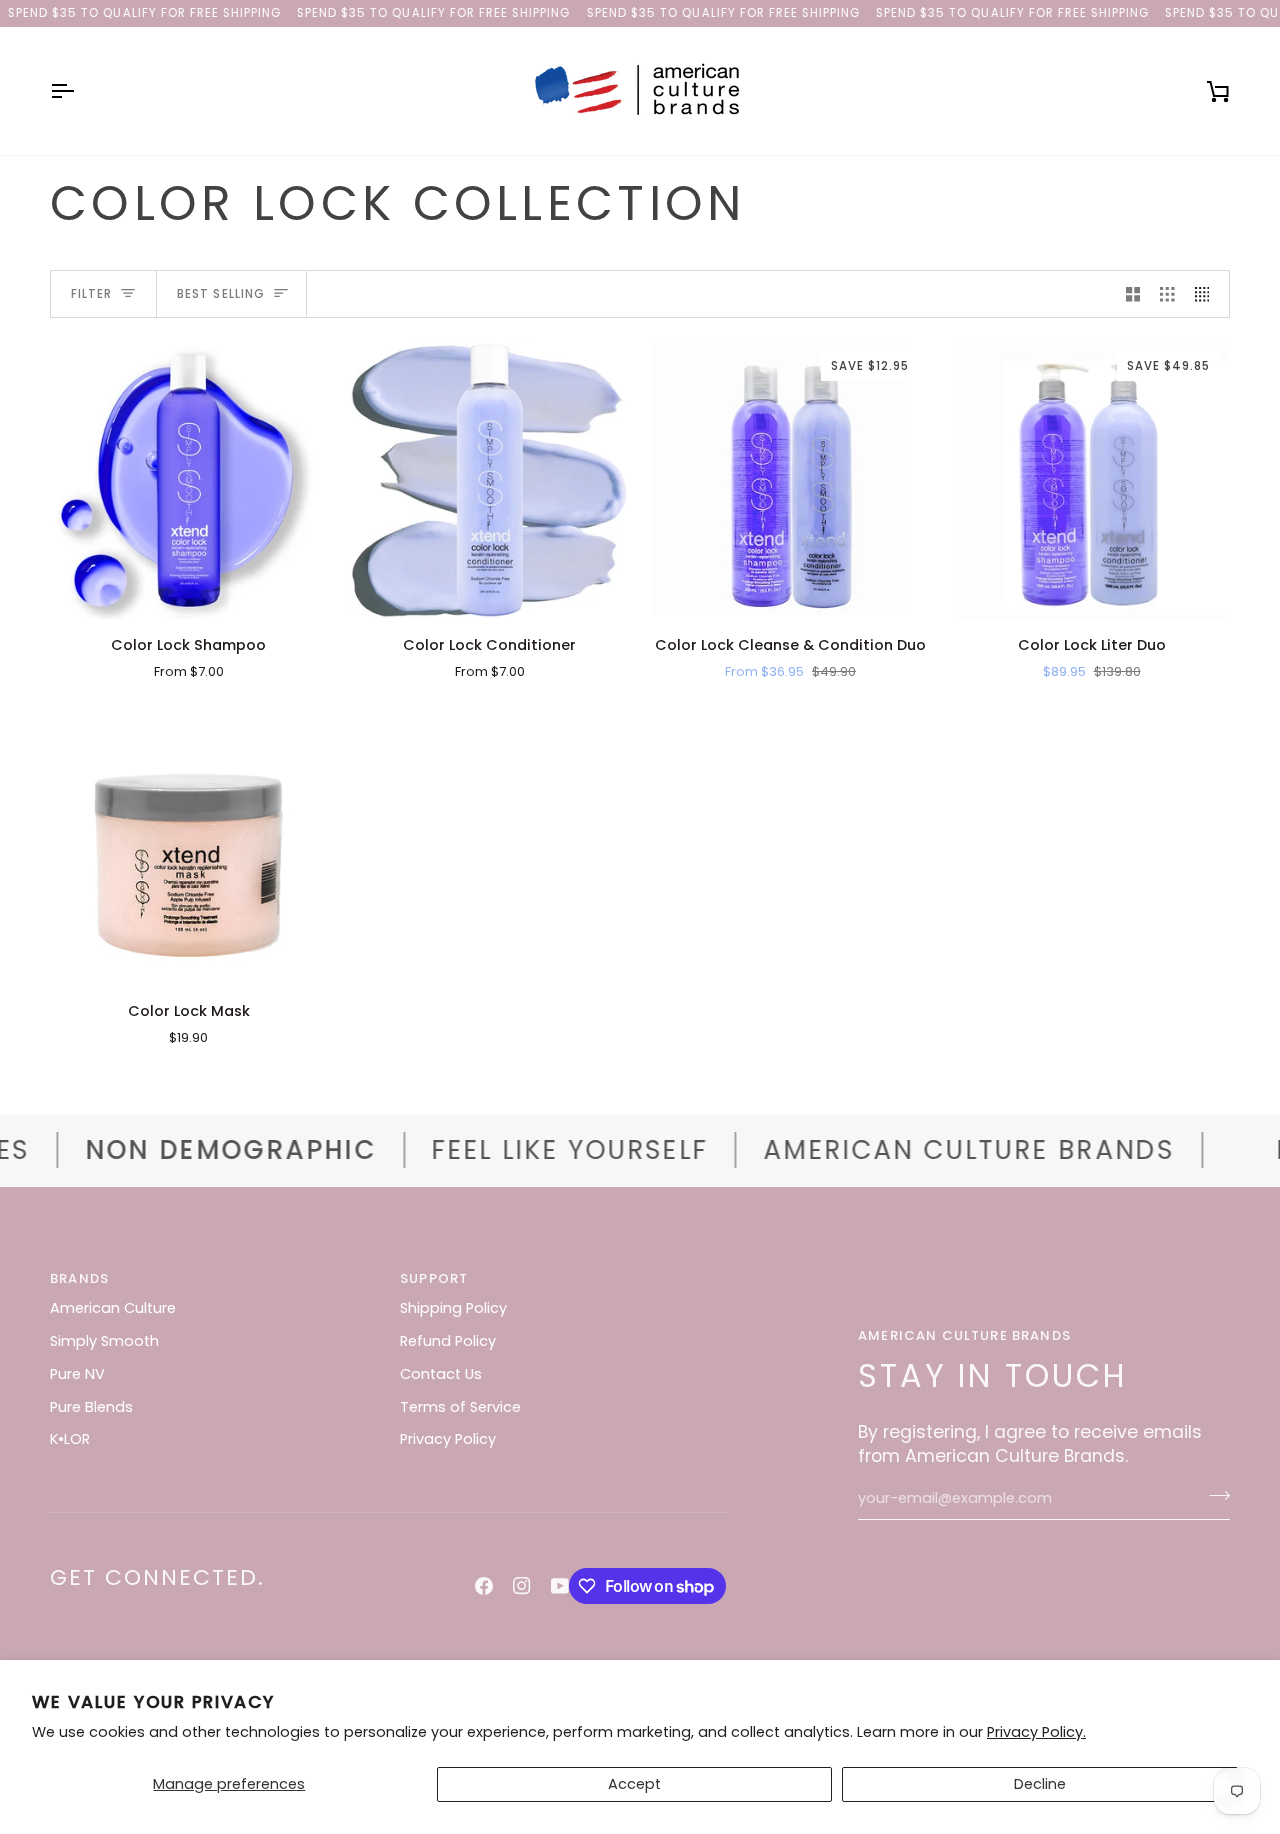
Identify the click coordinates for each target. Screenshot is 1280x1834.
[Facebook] (484, 1586)
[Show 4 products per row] (1207, 294)
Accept (634, 1784)
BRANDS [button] (79, 1278)
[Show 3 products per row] (1167, 294)
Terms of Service (460, 1407)
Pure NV (77, 1374)
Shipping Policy (453, 1308)
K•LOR (70, 1439)
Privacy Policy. (1036, 1732)
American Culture (113, 1308)
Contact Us (441, 1374)
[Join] (1213, 1496)
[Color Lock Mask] (188, 846)
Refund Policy (448, 1341)
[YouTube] (560, 1586)
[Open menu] (80, 91)
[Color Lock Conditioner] (489, 480)
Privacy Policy (448, 1439)
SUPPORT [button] (434, 1278)
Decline (1040, 1784)
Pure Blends (91, 1407)
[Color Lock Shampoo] (188, 480)
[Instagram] (522, 1586)
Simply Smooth (104, 1341)
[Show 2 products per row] (1133, 294)
